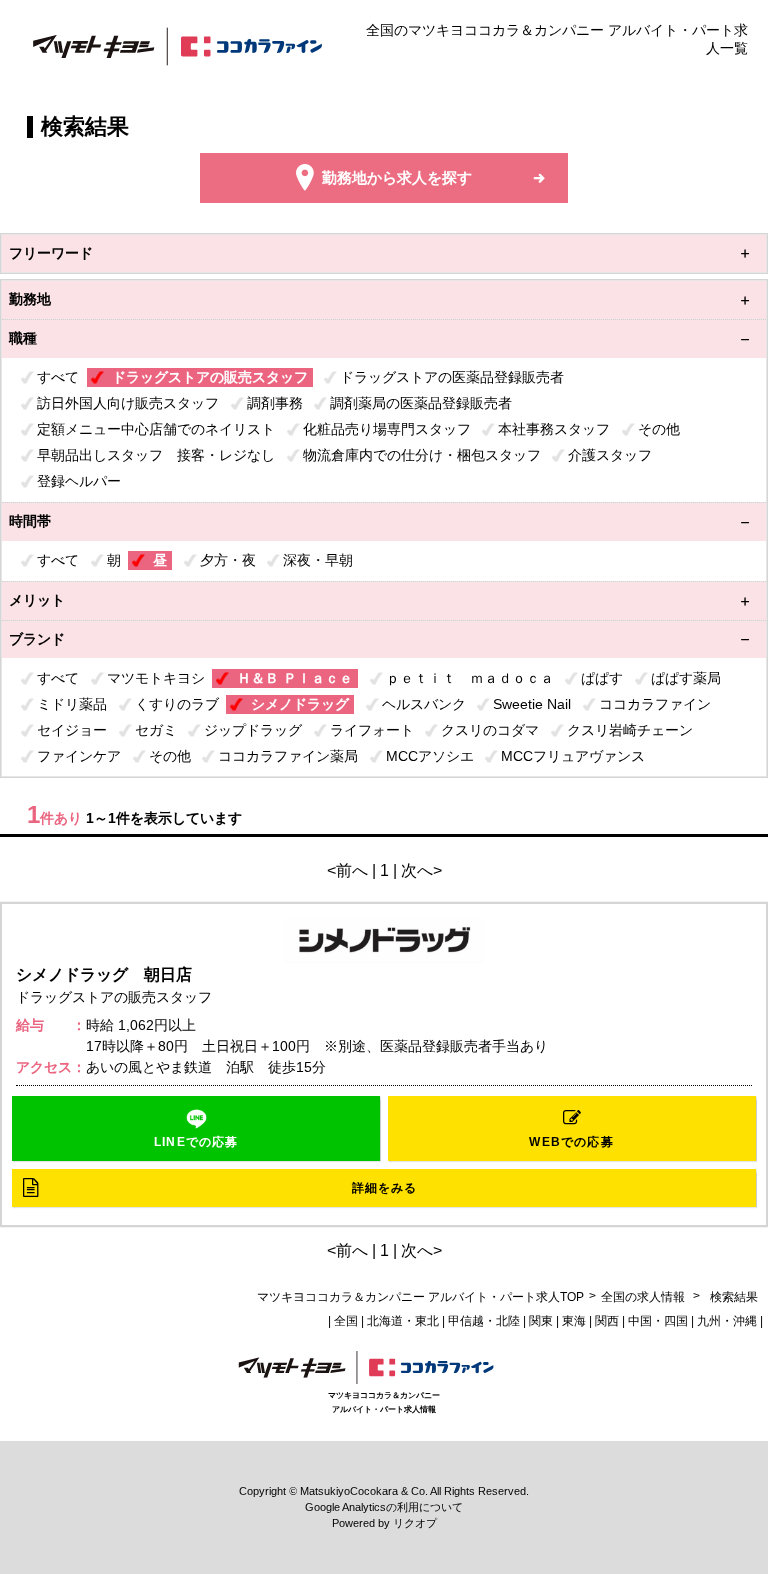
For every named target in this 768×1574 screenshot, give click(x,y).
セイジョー (72, 730)
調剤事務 (275, 403)
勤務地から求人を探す (397, 177)
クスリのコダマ (490, 730)
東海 (574, 1321)
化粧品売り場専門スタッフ (387, 429)
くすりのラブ (177, 704)
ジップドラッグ (253, 730)
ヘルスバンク (424, 704)
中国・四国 (658, 1321)
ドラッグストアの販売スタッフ (210, 377)
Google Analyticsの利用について (384, 1507)
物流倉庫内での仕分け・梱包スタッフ (422, 455)
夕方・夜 (228, 560)
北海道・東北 (403, 1321)
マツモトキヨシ (156, 678)
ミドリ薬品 (72, 704)
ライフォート (372, 730)
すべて (58, 377)
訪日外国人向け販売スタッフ (128, 403)
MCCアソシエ (430, 756)
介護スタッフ (610, 455)
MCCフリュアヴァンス (573, 756)
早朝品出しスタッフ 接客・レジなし (156, 455)
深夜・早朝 (318, 560)
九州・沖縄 (727, 1321)
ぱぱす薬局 (686, 678)
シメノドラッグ (300, 704)
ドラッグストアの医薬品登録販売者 (452, 377)
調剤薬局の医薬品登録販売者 (421, 403)
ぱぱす (602, 678)
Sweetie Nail (532, 704)
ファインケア (79, 756)
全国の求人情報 (644, 1297)
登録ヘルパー (79, 481)
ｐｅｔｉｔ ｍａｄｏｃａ (470, 678)
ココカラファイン (655, 704)
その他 (659, 429)
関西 (607, 1321)
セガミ (156, 730)
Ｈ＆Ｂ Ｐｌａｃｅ (295, 678)
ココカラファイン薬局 (288, 756)
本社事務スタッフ (554, 429)
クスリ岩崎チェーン (630, 730)
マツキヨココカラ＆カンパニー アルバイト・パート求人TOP (420, 1297)
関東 (541, 1321)
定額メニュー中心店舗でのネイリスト (156, 429)
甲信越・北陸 (484, 1321)
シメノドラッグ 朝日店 (104, 974)
